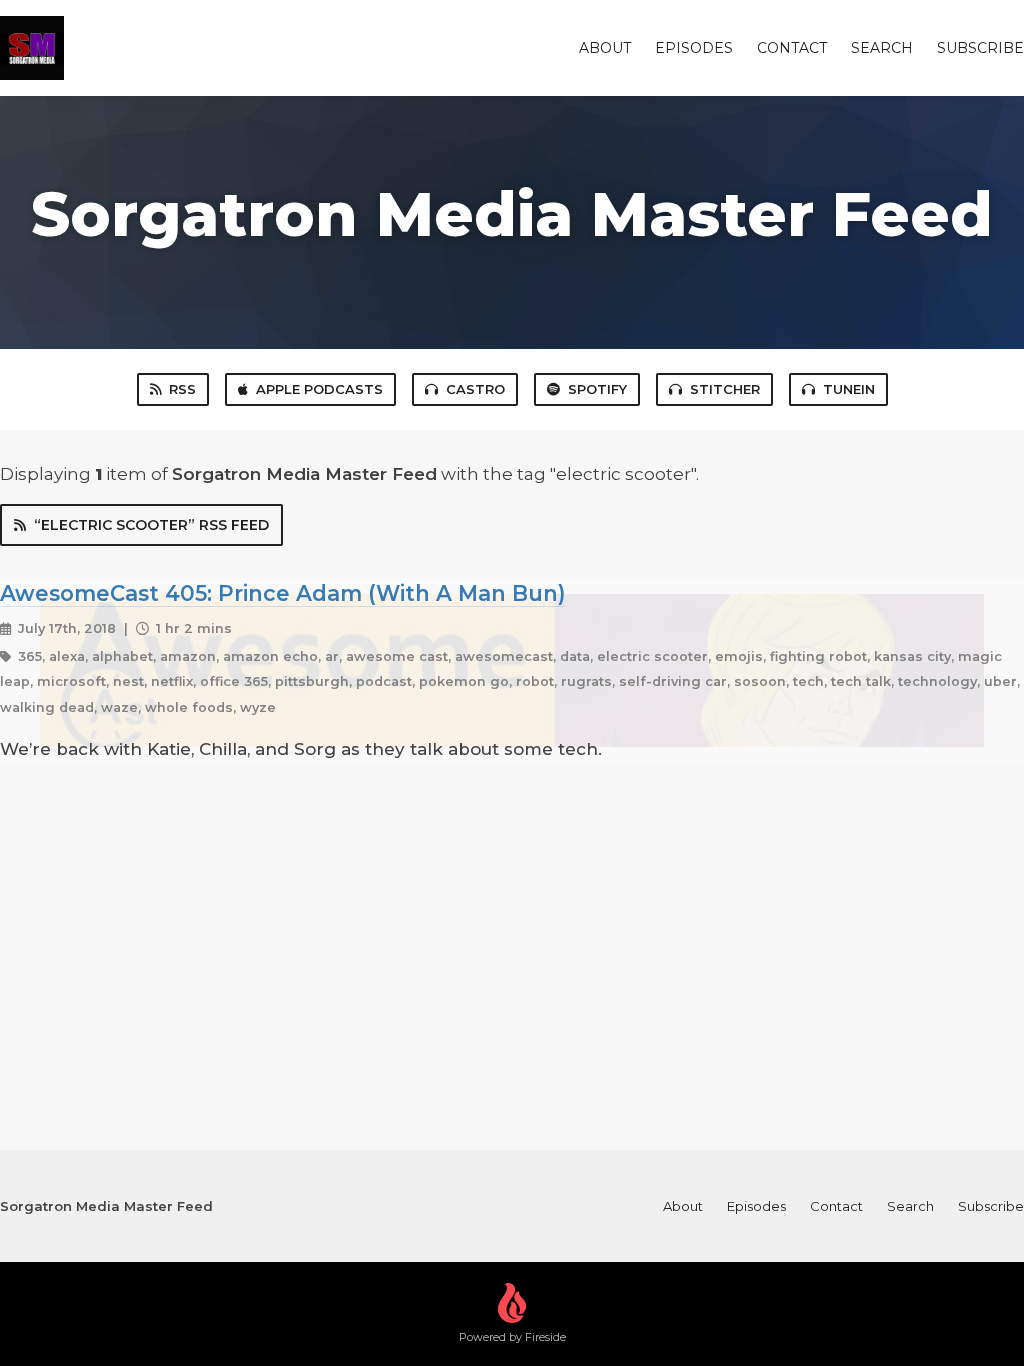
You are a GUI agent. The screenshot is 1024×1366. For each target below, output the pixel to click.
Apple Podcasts (319, 389)
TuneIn (849, 389)
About (605, 48)
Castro (475, 389)
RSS (182, 389)
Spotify (597, 389)
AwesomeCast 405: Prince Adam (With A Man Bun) (282, 593)
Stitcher (725, 389)
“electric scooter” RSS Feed (151, 525)
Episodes (694, 48)
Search (882, 48)
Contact (792, 48)
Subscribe (980, 48)
